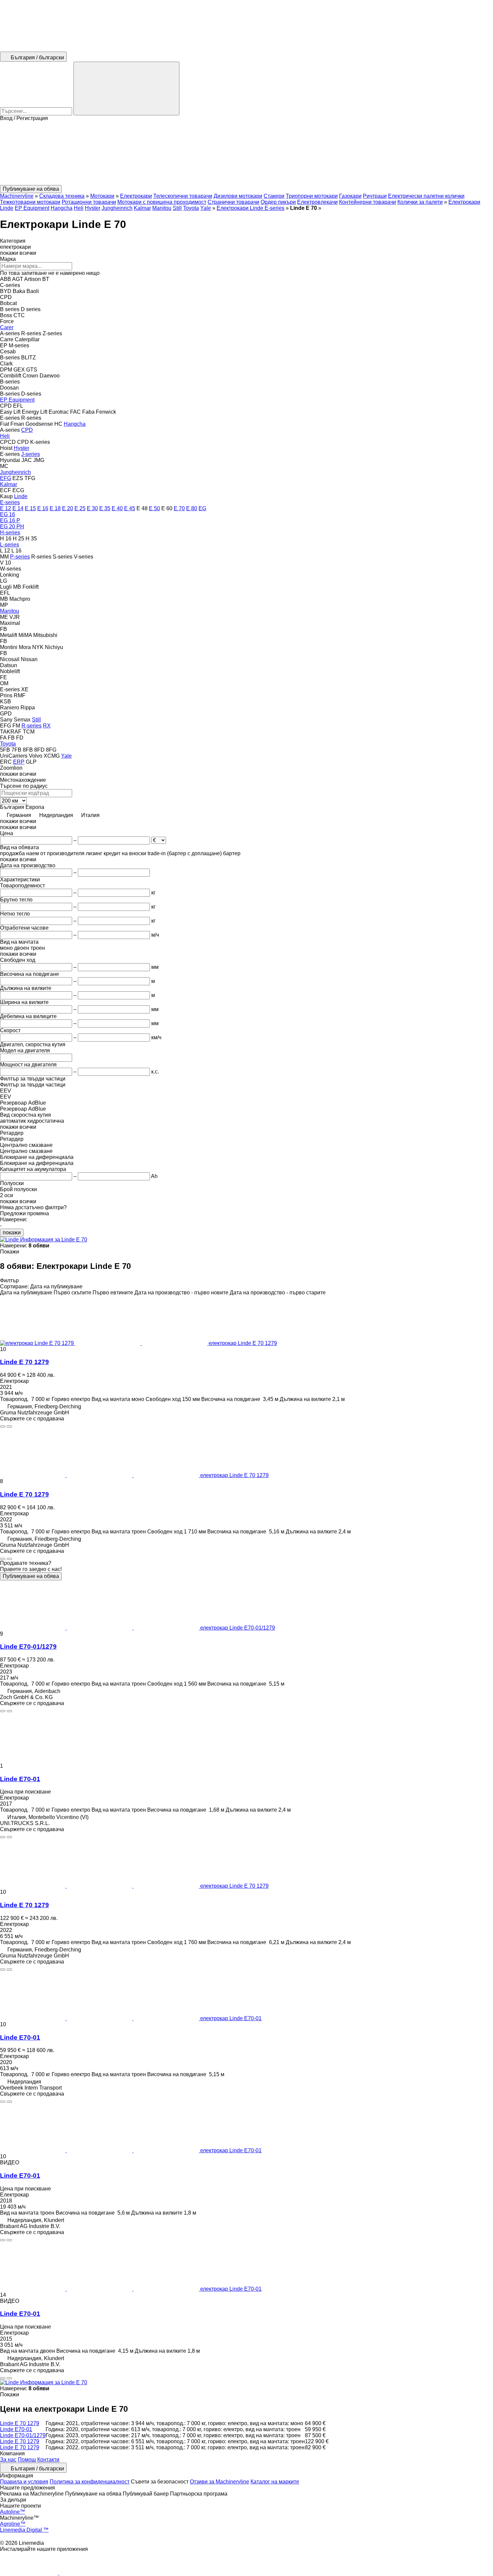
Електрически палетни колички (426, 196)
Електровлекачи (317, 202)
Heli (79, 208)
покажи (12, 1233)
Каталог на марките (275, 2482)
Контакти (48, 2460)
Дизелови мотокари (238, 196)
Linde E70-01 (20, 1779)
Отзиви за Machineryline (220, 2482)
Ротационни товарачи (89, 202)
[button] (246, 153)
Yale (206, 208)
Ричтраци (375, 196)
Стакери (274, 196)
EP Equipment (32, 208)
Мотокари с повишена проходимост (162, 202)
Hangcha (62, 208)
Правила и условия (24, 2482)
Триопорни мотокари (312, 196)
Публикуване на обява (31, 1576)
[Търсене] (126, 89)
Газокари (350, 196)
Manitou (162, 208)
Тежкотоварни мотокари (30, 202)
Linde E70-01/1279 (28, 1647)
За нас (8, 2460)
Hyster (93, 208)
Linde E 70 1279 (24, 1362)
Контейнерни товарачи (368, 202)
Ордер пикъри (278, 202)
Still (177, 208)
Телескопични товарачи (183, 196)
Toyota (191, 208)
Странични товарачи (233, 202)
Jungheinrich (117, 208)
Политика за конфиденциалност (90, 2482)
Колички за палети (420, 202)
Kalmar (142, 208)
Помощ (27, 2460)
